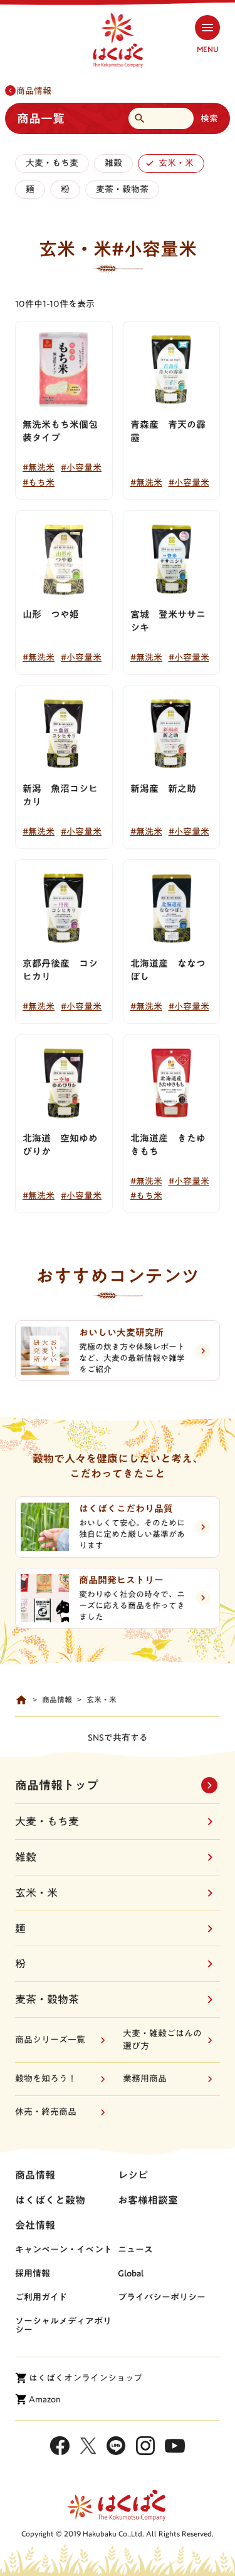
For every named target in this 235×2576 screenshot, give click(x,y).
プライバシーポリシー (162, 2297)
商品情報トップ (57, 1785)
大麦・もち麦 (52, 163)
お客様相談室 (148, 2200)
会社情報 (35, 2225)
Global (131, 2273)
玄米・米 (176, 163)
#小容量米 (81, 467)
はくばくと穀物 (50, 2200)
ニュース (135, 2250)
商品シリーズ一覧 (50, 2040)
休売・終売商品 (46, 2112)
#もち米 (39, 482)
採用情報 (33, 2273)
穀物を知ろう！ (46, 2078)
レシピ (133, 2175)
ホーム (21, 1700)
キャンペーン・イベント (64, 2250)
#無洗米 (39, 467)
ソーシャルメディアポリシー (63, 2325)
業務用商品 (145, 2078)
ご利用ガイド (41, 2297)
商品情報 (34, 91)
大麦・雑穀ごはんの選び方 (162, 2040)
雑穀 (113, 163)
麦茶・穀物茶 (122, 189)
